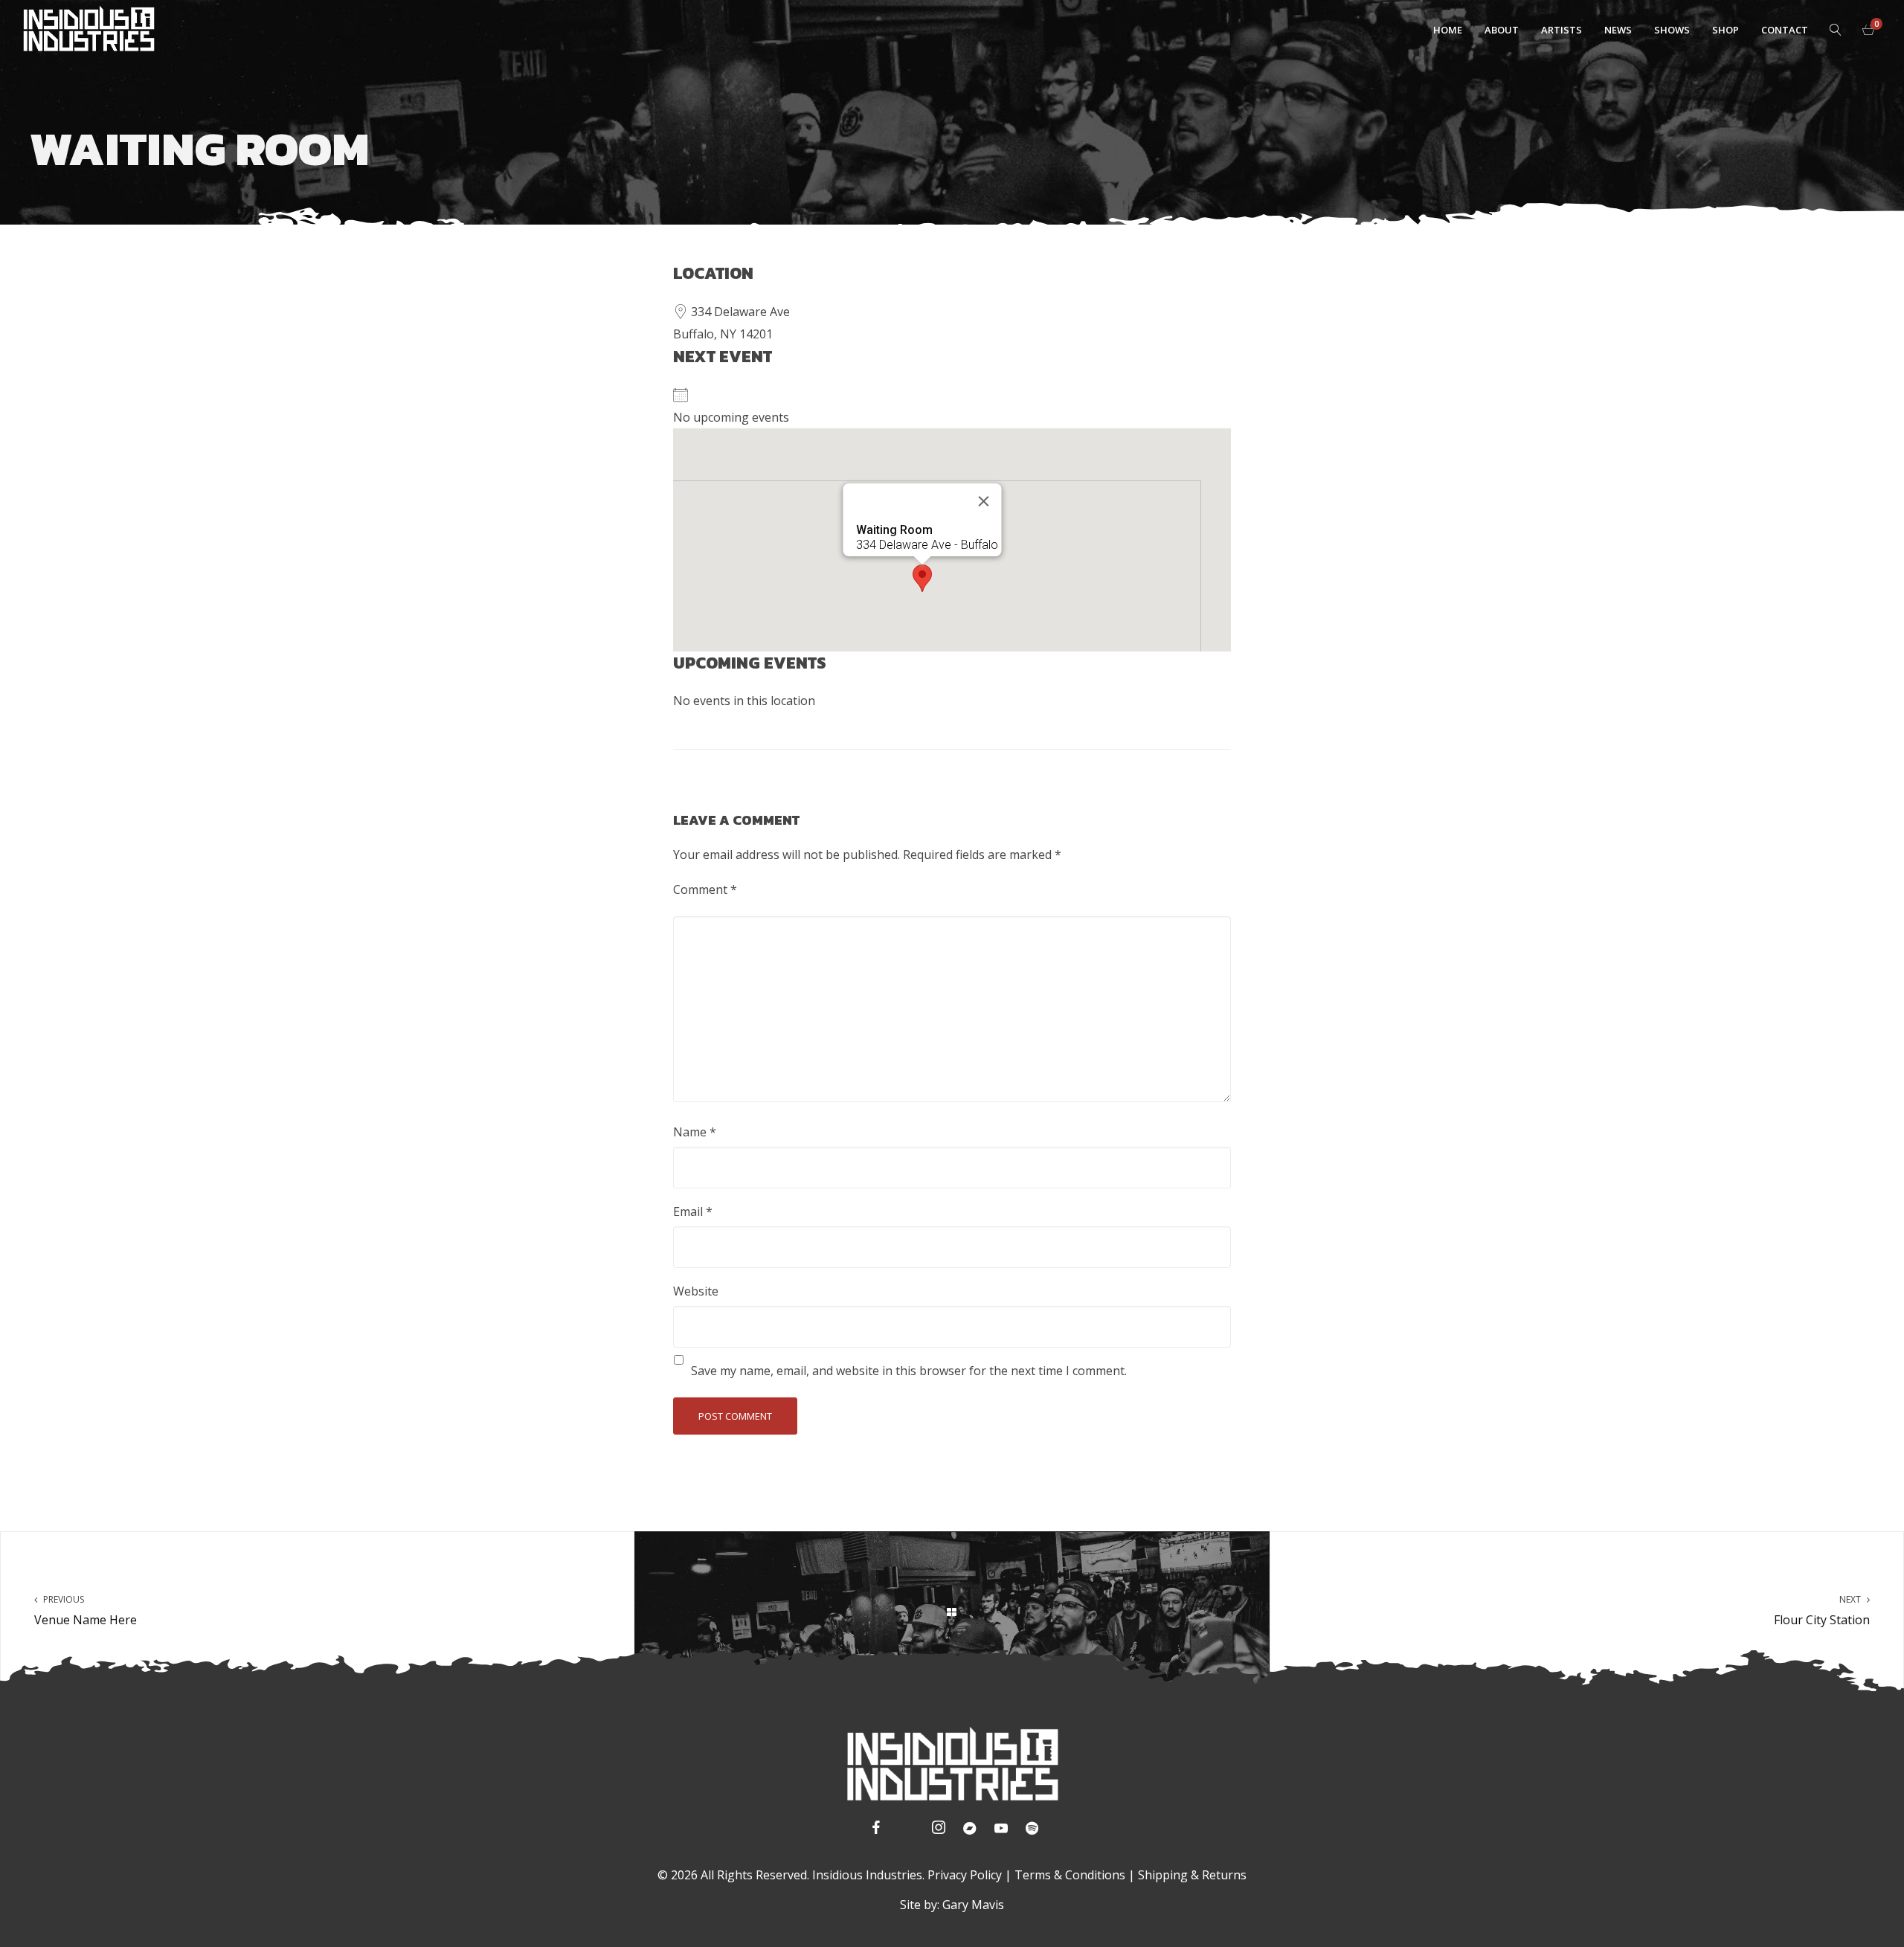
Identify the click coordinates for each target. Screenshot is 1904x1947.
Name (695, 1132)
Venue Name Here (86, 1610)
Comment (705, 889)
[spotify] (1030, 1830)
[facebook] (874, 1830)
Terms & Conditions (1070, 1875)
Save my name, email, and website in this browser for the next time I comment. (909, 1371)
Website (696, 1291)
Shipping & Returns (1192, 1875)
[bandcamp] (968, 1830)
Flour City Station (1822, 1610)
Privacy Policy (965, 1875)
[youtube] (1001, 1832)
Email (693, 1211)
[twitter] (905, 1830)
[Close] (984, 501)
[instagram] (936, 1830)
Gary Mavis (973, 1905)
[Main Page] (952, 1612)
